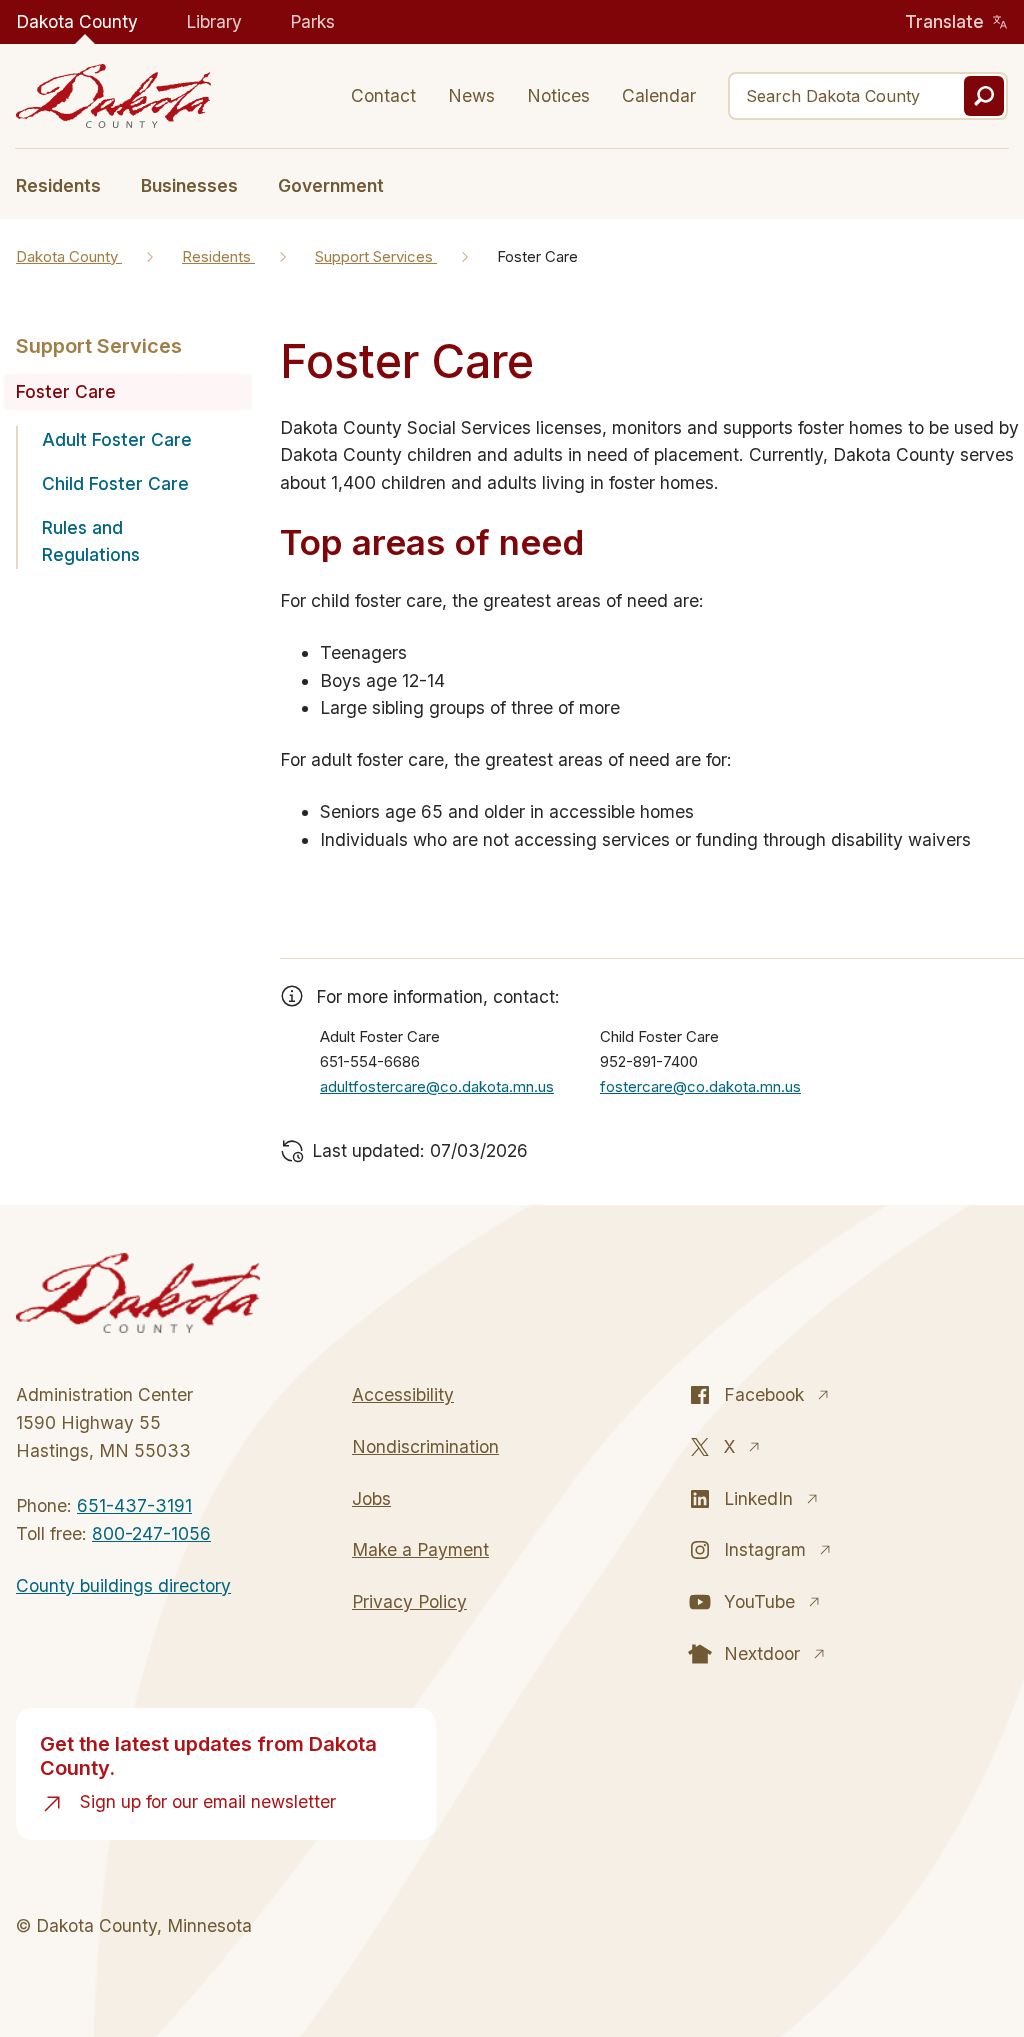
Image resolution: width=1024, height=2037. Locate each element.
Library (214, 21)
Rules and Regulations (91, 541)
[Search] (984, 96)
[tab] (68, 183)
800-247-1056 (151, 1533)
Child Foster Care (115, 483)
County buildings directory (123, 1585)
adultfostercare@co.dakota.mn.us (437, 1086)
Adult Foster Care (117, 439)
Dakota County (77, 21)
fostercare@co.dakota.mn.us (700, 1086)
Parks (312, 21)
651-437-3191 (134, 1505)
